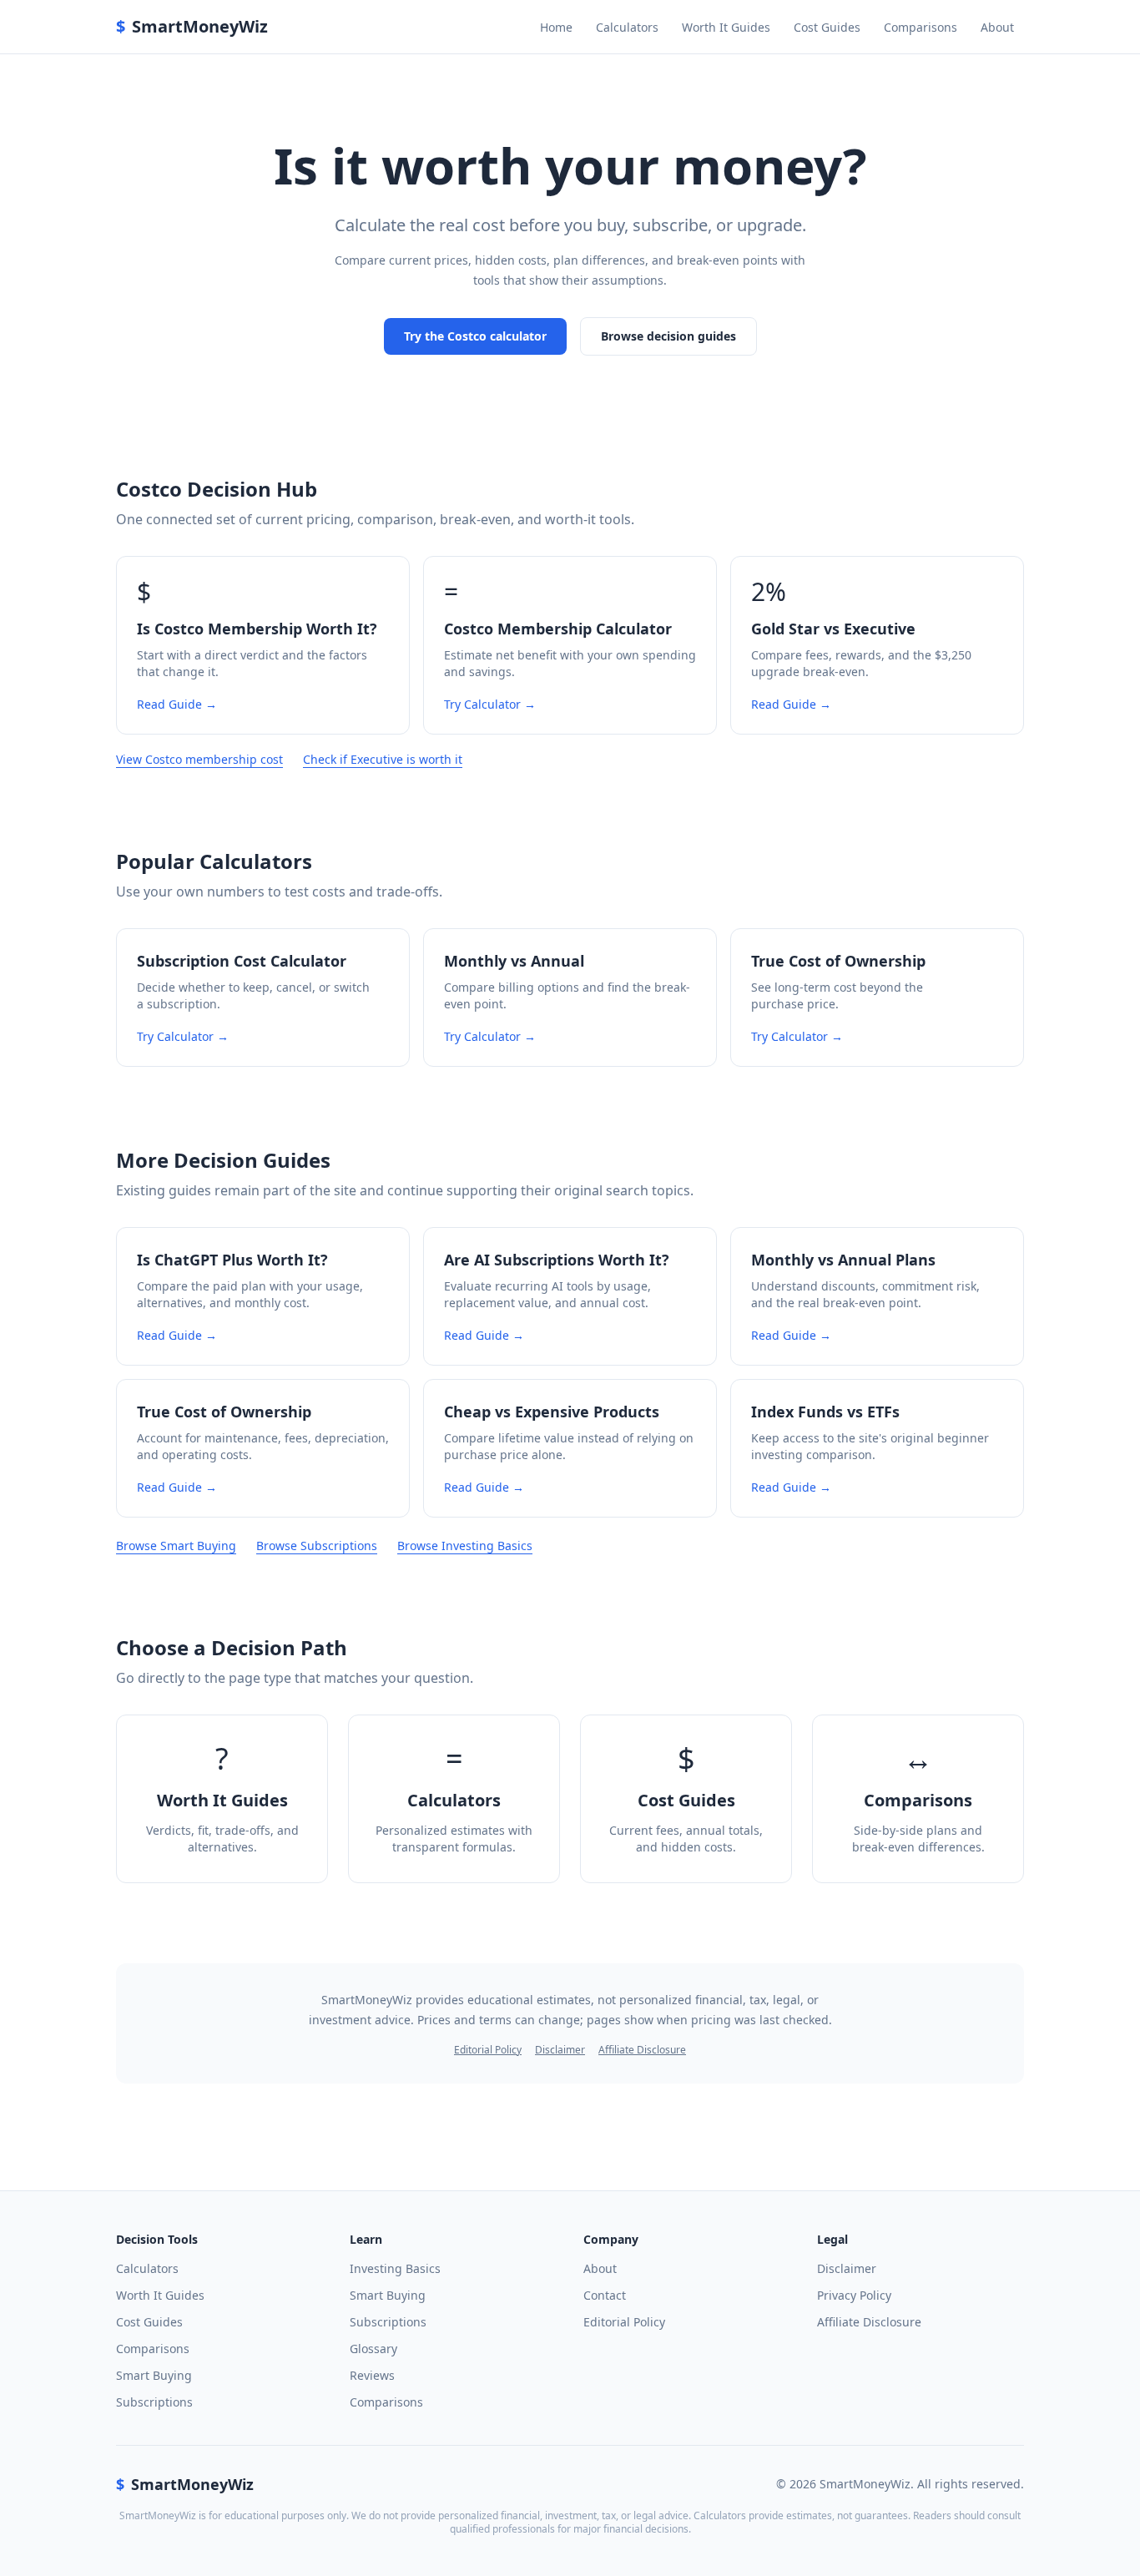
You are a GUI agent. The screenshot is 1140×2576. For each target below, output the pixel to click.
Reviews (372, 2375)
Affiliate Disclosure (642, 2050)
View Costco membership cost (199, 759)
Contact (605, 2295)
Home (556, 27)
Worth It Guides (726, 27)
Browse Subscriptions (317, 1546)
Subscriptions (154, 2402)
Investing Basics (395, 2268)
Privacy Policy (854, 2295)
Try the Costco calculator (475, 336)
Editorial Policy (488, 2050)
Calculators (627, 27)
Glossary (373, 2349)
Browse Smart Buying (176, 1546)
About (997, 27)
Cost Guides (827, 27)
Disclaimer (560, 2050)
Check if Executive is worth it (383, 759)
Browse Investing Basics (465, 1546)
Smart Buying (154, 2375)
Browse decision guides (668, 336)
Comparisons (921, 27)
